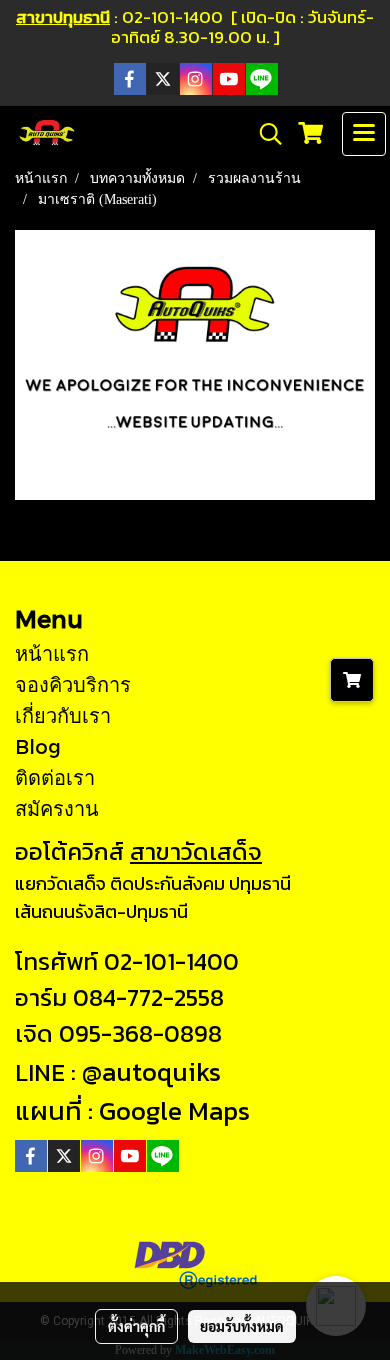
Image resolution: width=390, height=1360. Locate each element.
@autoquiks (151, 1071)
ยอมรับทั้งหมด (242, 1326)
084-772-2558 (148, 997)
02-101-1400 (171, 961)
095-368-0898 (140, 1033)
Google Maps (174, 1110)
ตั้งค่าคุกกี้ (136, 1326)
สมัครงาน (57, 808)
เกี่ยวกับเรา (63, 715)
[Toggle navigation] (364, 134)
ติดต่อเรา (55, 777)
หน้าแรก (52, 653)
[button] (264, 134)
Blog (38, 746)
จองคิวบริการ (73, 684)
